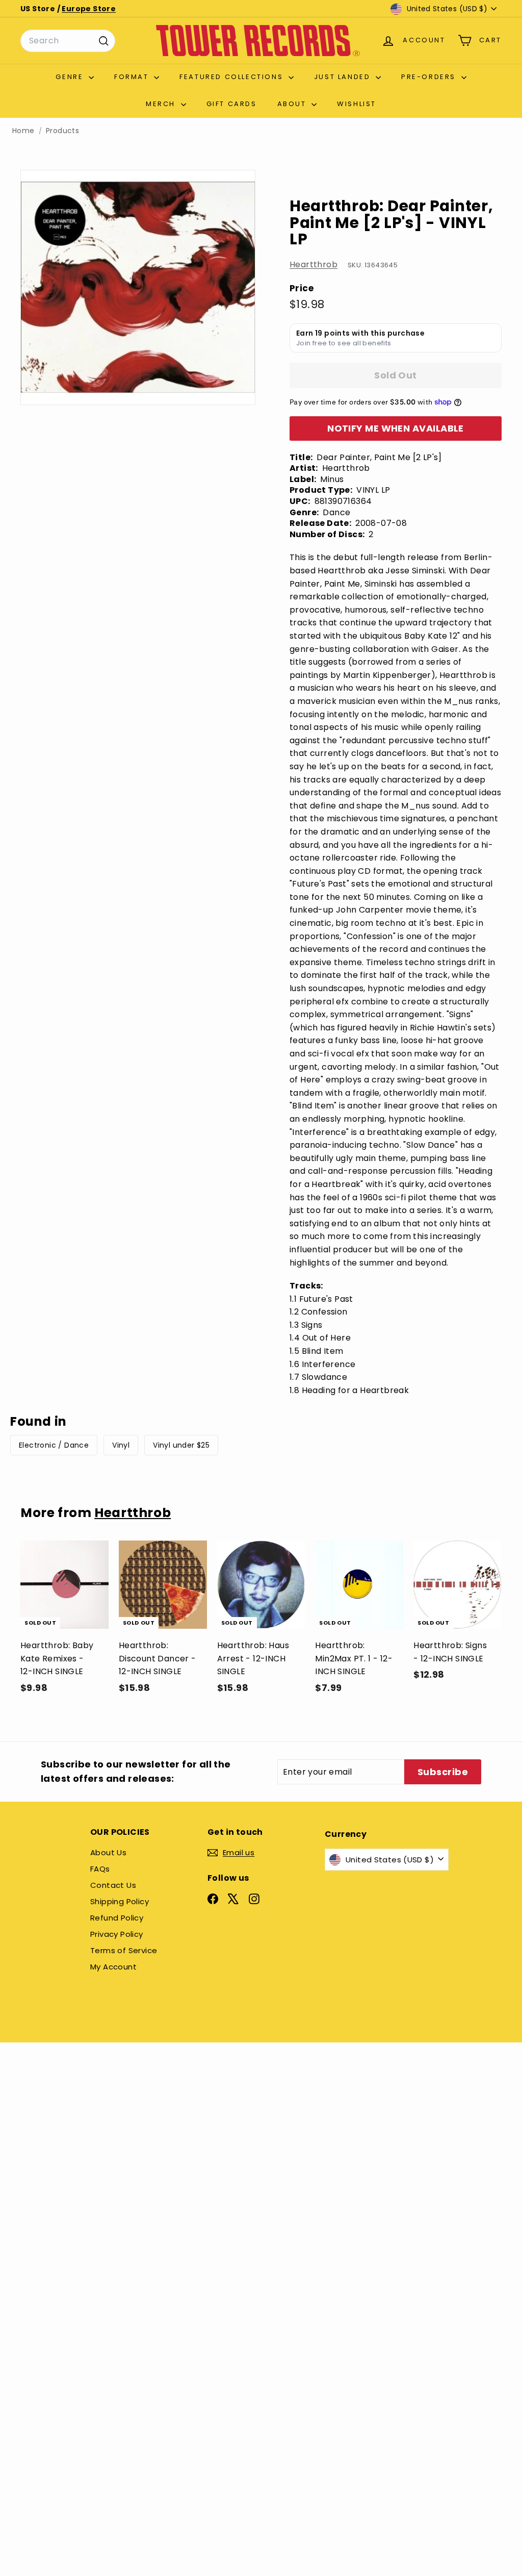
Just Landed (344, 77)
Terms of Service (124, 1950)
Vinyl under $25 (181, 1445)
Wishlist (357, 104)
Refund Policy (117, 1918)
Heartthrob (314, 264)
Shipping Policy (120, 1901)
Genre (71, 77)
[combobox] (68, 41)
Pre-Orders (430, 77)
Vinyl (121, 1445)
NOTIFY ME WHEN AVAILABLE (396, 428)
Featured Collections (233, 77)
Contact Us (113, 1885)
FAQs (100, 1869)
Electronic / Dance (54, 1445)
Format (133, 77)
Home (23, 131)
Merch (162, 104)
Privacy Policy (117, 1934)
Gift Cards (232, 104)
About (293, 104)
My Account (113, 1967)
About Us (108, 1852)
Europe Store (89, 9)
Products (62, 131)
